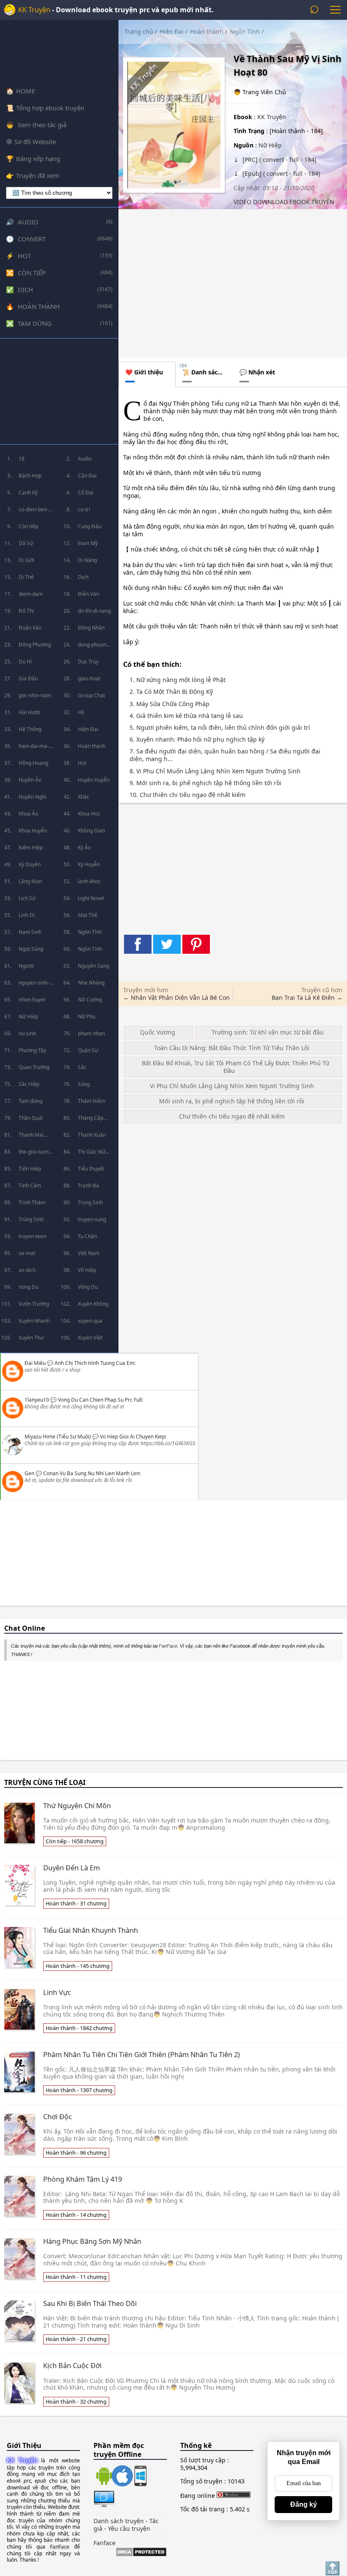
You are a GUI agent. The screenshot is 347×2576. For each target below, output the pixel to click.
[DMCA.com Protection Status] (141, 2553)
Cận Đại (87, 476)
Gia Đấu (28, 678)
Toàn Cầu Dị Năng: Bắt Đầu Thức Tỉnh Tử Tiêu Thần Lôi (232, 1048)
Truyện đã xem (38, 175)
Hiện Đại (88, 729)
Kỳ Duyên (30, 864)
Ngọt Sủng (31, 949)
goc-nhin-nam (35, 695)
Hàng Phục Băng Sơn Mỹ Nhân (92, 2241)
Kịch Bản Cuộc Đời (72, 2366)
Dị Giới (26, 560)
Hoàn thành (39, 306)
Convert (32, 239)
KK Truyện (34, 10)
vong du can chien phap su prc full (100, 1400)
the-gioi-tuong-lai (36, 1154)
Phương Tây (32, 1050)
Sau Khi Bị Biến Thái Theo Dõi (90, 2303)
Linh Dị (27, 915)
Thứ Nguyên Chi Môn (77, 1806)
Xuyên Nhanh (34, 1321)
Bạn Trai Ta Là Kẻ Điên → (307, 997)
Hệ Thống (30, 729)
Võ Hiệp (87, 1270)
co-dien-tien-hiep (33, 512)
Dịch (25, 289)
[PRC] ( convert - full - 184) (278, 160)
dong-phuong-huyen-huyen (94, 647)
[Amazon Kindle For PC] (104, 2507)
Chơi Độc (58, 2117)
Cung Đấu (90, 526)
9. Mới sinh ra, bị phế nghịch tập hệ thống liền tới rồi (205, 783)
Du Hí (25, 662)
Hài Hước (30, 712)
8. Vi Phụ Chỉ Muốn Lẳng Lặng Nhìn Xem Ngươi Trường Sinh (215, 771)
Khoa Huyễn (33, 831)
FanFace (168, 1646)
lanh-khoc (89, 881)
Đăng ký (304, 2504)
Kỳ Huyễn (89, 864)
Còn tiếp (32, 273)
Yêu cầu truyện (129, 2528)
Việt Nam (89, 1253)
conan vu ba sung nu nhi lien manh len (91, 1473)
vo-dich (27, 1270)
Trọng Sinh (90, 1202)
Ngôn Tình (90, 932)
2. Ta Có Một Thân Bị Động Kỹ (171, 692)
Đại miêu (35, 1363)
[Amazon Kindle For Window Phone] (139, 2477)
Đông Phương (35, 645)
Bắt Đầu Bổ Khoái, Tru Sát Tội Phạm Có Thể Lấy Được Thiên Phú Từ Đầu (235, 1067)
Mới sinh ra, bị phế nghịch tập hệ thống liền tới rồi (232, 1101)
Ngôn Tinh (90, 949)
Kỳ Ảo (84, 847)
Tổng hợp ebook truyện (50, 108)
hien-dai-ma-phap (34, 749)
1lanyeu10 (37, 1400)
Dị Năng (87, 560)
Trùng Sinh (31, 1219)
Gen (29, 1473)
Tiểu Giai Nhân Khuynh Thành (91, 1930)
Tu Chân (87, 1236)
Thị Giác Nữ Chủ (92, 1154)
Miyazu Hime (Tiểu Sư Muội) (58, 1437)
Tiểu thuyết (91, 1169)
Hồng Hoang (33, 763)
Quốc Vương (158, 1032)
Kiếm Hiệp (31, 847)
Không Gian (91, 831)
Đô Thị (26, 611)
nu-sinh (27, 1033)
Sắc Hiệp (29, 1084)
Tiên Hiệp (30, 1169)
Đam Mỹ (88, 543)
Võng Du (88, 1287)
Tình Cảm (30, 1186)
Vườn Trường (34, 1304)
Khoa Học (89, 814)
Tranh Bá (88, 1186)
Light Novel (91, 898)
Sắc (82, 1067)
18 (22, 459)
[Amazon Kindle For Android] (103, 2477)
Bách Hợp (30, 476)
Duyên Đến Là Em (72, 1868)
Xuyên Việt (90, 1338)
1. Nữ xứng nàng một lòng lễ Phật (178, 680)
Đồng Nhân (91, 628)
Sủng (84, 1084)
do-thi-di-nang (94, 611)
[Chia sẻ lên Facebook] (138, 944)
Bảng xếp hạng (38, 158)
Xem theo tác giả (41, 125)
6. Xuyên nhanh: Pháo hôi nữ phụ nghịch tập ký (197, 740)
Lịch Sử (27, 898)
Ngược (26, 966)
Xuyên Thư (31, 1338)
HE (81, 712)
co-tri (84, 509)
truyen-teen (32, 1236)
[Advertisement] (59, 391)
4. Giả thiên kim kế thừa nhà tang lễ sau (186, 716)
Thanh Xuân (92, 1135)
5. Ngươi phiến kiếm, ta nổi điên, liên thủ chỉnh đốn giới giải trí (220, 728)
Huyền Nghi (32, 797)
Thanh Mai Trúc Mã (31, 1137)
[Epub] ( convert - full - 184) (280, 173)
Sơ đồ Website (35, 142)
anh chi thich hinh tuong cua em (94, 1363)
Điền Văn (88, 594)
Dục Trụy (88, 662)
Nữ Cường (90, 1000)
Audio (28, 222)
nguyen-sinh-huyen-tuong (34, 985)
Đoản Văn (30, 628)
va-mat (27, 1253)
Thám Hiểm (92, 1101)
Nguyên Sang (94, 966)
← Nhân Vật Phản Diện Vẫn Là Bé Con (176, 997)
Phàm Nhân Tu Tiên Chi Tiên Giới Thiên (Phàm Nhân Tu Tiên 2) (142, 2055)
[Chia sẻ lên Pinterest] (196, 944)
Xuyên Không (93, 1304)
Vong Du (29, 1287)
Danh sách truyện (119, 2521)
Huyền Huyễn (94, 780)
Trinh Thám (32, 1202)
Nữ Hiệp (28, 1016)
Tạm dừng (35, 323)
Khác (84, 797)
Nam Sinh (30, 932)
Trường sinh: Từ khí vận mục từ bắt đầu (268, 1032)
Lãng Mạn (30, 881)
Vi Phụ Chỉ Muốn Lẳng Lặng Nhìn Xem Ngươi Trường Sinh (232, 1086)
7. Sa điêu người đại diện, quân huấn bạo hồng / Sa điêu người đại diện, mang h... (225, 755)
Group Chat (91, 695)
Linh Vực (57, 1992)
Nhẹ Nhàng (91, 983)
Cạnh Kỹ (28, 493)
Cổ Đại (86, 493)
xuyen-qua (90, 1321)
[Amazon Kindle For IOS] (121, 2477)
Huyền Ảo (30, 780)
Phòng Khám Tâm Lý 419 (83, 2179)
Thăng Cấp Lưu (91, 1120)
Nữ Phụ (87, 1016)
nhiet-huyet (32, 1000)
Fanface (105, 2543)
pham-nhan (91, 1033)
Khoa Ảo (28, 814)
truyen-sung (92, 1219)
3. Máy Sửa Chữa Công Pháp (169, 704)
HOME (26, 91)
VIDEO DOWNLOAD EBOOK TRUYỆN (284, 202)
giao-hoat (89, 678)
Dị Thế (26, 577)
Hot (24, 256)
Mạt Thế (88, 915)
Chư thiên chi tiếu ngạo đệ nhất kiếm (232, 1116)
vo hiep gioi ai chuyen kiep (132, 1437)
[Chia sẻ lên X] (167, 944)
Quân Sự (88, 1050)
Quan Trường (34, 1067)
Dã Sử (26, 543)
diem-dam (31, 594)
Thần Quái (31, 1118)
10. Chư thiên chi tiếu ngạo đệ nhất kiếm (187, 795)
